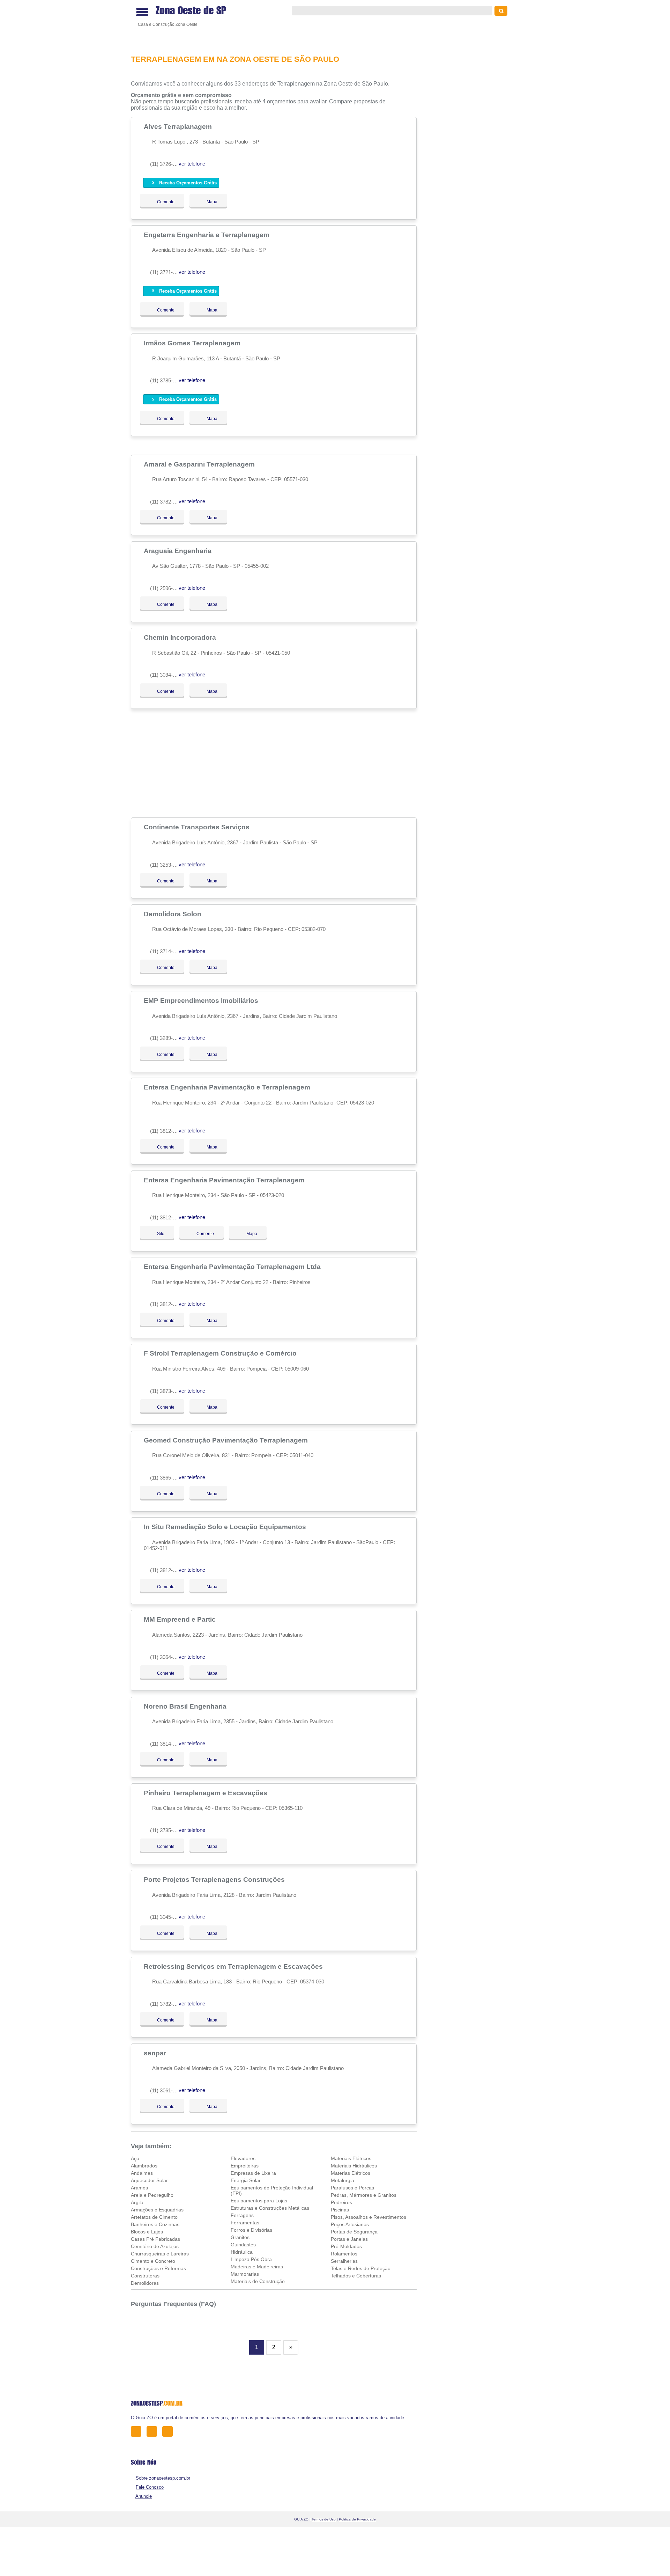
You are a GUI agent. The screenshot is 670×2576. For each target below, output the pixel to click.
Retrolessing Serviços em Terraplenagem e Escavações (234, 1966)
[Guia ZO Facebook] (138, 2431)
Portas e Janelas (349, 2239)
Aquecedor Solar (149, 2180)
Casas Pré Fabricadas (155, 2239)
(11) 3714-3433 (167, 951)
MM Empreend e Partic (181, 1619)
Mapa (210, 202)
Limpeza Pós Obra (251, 2259)
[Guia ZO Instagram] (169, 2431)
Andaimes (142, 2173)
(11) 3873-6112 (167, 1391)
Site (161, 1234)
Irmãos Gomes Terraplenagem (193, 343)
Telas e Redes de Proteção (361, 2268)
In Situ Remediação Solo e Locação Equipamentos (226, 1527)
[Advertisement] (277, 23)
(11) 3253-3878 (167, 865)
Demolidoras (145, 2283)
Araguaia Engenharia (178, 551)
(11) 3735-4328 (167, 1830)
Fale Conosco (150, 2487)
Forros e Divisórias (251, 2230)
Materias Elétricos (351, 2173)
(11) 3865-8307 (167, 1478)
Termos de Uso (324, 2519)
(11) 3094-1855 (167, 675)
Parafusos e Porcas (352, 2188)
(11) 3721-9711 (167, 272)
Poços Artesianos (350, 2224)
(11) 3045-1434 (167, 1917)
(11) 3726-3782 (167, 164)
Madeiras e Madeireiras (257, 2267)
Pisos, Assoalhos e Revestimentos (368, 2217)
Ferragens (242, 2215)
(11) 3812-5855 (167, 1131)
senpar (156, 2053)
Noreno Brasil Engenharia (186, 1706)
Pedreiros (341, 2202)
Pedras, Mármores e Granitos (364, 2195)
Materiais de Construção (258, 2281)
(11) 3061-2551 (167, 2090)
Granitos (240, 2237)
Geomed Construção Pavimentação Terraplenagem (227, 1440)
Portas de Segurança (354, 2232)
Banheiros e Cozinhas (155, 2224)
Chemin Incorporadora (181, 637)
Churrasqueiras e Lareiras (160, 2254)
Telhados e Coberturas (356, 2276)
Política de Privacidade (357, 2519)
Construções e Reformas (158, 2268)
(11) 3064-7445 (167, 1657)
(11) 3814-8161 (167, 1744)
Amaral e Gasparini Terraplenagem (200, 464)
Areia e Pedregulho (152, 2195)
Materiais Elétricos (351, 2158)
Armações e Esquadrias (157, 2210)
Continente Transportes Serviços (198, 827)
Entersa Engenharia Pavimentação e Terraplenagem (228, 1087)
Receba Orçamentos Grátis (187, 183)
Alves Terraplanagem (179, 126)
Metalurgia (343, 2180)
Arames (139, 2188)
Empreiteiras (245, 2166)
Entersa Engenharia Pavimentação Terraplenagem (225, 1180)
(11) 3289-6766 (167, 1038)
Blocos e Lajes (147, 2232)
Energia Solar (246, 2180)
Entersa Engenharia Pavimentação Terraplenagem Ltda (233, 1267)
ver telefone (192, 164)
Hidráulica (242, 2252)
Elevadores (243, 2158)
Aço (135, 2158)
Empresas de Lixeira (253, 2173)
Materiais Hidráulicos (354, 2166)
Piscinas (340, 2210)
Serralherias (344, 2261)
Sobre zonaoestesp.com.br (163, 2478)
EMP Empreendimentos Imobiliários (202, 1000)
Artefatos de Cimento (154, 2217)
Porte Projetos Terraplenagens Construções (215, 1879)
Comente (161, 202)
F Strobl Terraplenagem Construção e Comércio (221, 1353)
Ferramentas (245, 2223)
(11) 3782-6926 (167, 2004)
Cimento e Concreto (153, 2261)
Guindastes (243, 2245)
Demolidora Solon (173, 914)
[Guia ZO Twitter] (154, 2431)
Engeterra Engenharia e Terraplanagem (207, 235)
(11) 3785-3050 (167, 380)
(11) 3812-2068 (167, 1570)
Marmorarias (245, 2274)
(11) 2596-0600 (167, 588)
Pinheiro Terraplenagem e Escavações (206, 1793)
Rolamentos (344, 2254)
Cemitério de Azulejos (155, 2246)
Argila (137, 2202)
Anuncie (144, 2496)
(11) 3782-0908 (167, 502)
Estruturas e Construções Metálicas (270, 2208)
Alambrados (144, 2166)
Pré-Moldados (346, 2246)
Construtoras (145, 2276)
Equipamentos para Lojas (259, 2201)
